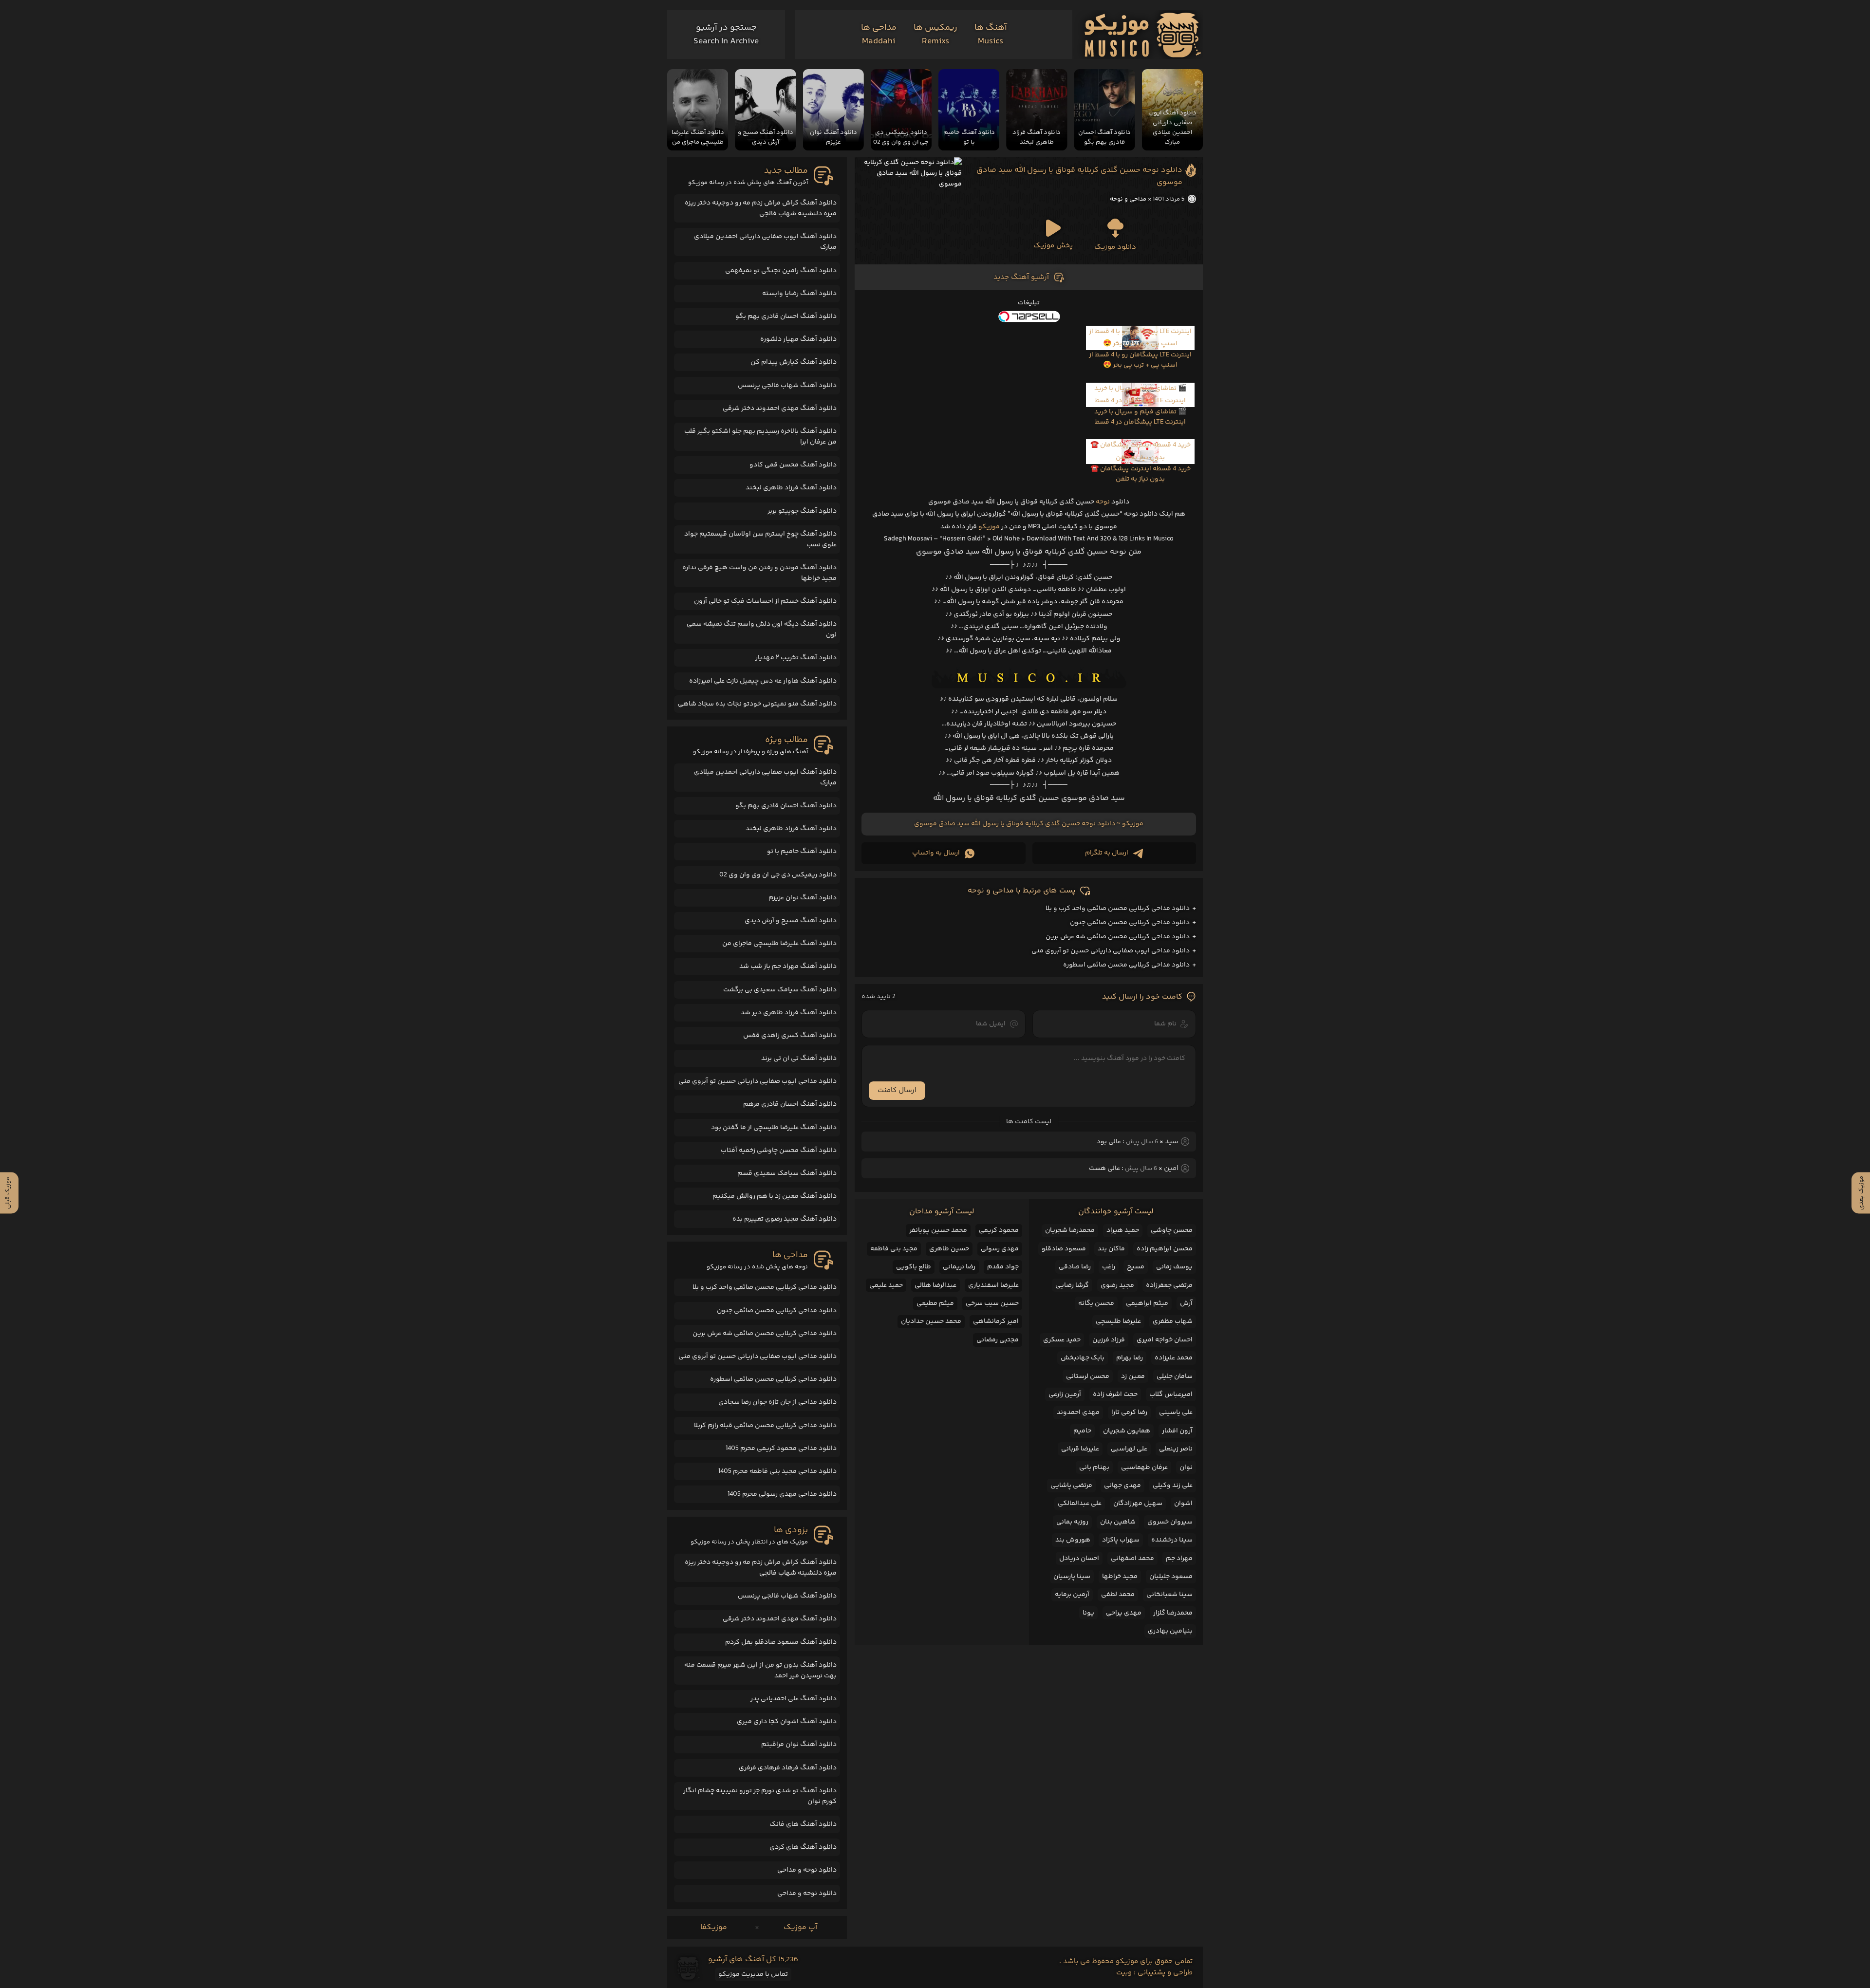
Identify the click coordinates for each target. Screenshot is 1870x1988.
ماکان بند (1111, 1249)
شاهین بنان (1118, 1522)
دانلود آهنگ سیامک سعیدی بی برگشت (780, 990)
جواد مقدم (1003, 1267)
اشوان (1183, 1504)
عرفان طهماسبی (1144, 1468)
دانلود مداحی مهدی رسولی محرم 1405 (782, 1494)
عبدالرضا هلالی (935, 1285)
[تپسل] (1029, 316)
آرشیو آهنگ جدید (1021, 277)
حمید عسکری (1062, 1340)
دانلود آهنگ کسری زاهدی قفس (790, 1036)
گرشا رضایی (1072, 1285)
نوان (1186, 1468)
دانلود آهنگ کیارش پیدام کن (794, 362)
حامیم (1082, 1431)
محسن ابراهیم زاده (1165, 1249)
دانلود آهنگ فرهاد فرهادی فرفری (788, 1768)
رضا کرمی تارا (1129, 1412)
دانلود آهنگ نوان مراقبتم (799, 1745)
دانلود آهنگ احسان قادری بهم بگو (786, 316)
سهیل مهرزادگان (1138, 1504)
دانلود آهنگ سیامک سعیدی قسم (787, 1173)
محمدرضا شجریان (1070, 1230)
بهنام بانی (1094, 1468)
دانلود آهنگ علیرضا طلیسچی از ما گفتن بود (774, 1128)
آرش (1186, 1303)
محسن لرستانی (1088, 1376)
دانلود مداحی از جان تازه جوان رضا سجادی (777, 1402)
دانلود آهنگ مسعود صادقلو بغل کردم (781, 1642)
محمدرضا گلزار (1173, 1613)
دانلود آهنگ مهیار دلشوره (798, 339)
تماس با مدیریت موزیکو (753, 1974)
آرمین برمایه (1072, 1595)
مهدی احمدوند (1078, 1412)
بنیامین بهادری (1170, 1631)
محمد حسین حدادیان (931, 1321)
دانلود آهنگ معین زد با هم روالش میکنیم (775, 1196)
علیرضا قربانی (1080, 1449)
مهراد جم (1179, 1559)
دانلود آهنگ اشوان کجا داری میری (787, 1722)
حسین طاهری (949, 1249)
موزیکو (989, 527)
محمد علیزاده (1174, 1358)
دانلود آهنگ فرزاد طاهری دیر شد (789, 1013)
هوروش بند (1073, 1540)
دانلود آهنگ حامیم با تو (802, 852)
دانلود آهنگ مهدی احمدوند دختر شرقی (780, 409)
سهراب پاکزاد (1121, 1540)
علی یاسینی (1176, 1412)
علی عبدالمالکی (1080, 1504)
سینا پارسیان (1072, 1577)
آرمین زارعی (1065, 1394)
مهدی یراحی (1124, 1613)
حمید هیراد (1123, 1230)
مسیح (1136, 1267)
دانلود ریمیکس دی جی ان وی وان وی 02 (778, 875)
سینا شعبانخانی (1169, 1595)
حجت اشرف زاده (1115, 1394)
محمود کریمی (999, 1230)
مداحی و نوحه (1128, 199)
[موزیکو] (1143, 35)
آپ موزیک (800, 1927)
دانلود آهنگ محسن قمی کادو (793, 465)
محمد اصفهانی (1132, 1559)
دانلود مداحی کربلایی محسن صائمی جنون (1130, 923)
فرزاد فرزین (1109, 1340)
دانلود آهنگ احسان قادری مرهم (790, 1104)
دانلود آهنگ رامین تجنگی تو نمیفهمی (781, 271)
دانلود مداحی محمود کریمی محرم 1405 (781, 1449)
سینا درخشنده (1172, 1540)
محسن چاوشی (1172, 1230)
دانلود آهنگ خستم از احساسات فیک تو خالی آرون (765, 601)
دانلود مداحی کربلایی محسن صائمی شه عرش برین (1118, 937)
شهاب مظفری (1173, 1321)
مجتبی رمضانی (998, 1340)
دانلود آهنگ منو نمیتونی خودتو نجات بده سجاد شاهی (757, 704)
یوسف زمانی (1174, 1267)
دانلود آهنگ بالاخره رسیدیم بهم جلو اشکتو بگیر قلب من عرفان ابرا (760, 437)
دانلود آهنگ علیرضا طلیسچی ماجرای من (779, 944)
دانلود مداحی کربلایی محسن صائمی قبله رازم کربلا (765, 1426)
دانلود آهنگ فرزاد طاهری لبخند (791, 488)
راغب (1109, 1267)
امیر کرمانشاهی (996, 1321)
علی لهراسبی (1129, 1449)
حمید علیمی (886, 1285)
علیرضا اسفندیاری (993, 1285)
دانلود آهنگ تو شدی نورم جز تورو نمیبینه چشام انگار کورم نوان (760, 1796)
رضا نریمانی (959, 1267)
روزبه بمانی (1072, 1522)
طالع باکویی (914, 1267)
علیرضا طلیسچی (1118, 1321)
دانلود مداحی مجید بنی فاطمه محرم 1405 (777, 1471)
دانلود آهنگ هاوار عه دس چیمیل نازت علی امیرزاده (763, 681)
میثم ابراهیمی (1147, 1303)
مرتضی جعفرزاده (1169, 1285)
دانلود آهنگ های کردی (803, 1847)
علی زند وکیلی (1173, 1486)
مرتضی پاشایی (1071, 1486)
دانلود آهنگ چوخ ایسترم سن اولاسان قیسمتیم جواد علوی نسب (760, 539)
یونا (1088, 1613)
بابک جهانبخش (1083, 1358)
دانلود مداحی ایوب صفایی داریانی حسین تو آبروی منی (1111, 951)
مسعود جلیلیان (1171, 1577)
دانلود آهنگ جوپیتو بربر (802, 511)
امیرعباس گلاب (1171, 1394)
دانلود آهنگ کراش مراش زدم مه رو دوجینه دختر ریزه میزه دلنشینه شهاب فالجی (761, 208)
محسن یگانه (1096, 1303)
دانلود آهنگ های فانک (803, 1824)
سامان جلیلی (1175, 1376)
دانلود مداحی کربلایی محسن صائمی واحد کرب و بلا (1118, 909)
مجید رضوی (1117, 1285)
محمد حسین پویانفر (938, 1230)
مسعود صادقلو (1064, 1249)
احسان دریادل (1079, 1559)
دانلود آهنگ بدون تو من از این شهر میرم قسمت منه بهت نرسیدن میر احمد (760, 1671)
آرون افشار (1177, 1431)
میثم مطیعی (935, 1303)
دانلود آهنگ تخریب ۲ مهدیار (796, 658)
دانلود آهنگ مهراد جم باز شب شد (788, 966)
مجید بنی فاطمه (894, 1249)
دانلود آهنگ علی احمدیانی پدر (794, 1699)
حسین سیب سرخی (992, 1303)
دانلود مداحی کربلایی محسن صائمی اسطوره (1126, 965)
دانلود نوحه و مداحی (807, 1870)
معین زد (1133, 1376)
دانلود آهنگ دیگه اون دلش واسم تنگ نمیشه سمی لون (762, 630)
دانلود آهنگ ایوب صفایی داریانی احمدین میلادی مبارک (765, 242)
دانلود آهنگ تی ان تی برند (799, 1059)
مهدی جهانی (1122, 1486)
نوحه (1103, 502)
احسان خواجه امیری (1165, 1340)
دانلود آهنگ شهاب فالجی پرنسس (787, 386)
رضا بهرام (1130, 1358)
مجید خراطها (1120, 1577)
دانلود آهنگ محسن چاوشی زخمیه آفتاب (779, 1151)
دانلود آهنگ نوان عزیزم (803, 898)
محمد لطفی (1118, 1595)
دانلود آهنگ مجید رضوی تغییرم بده (785, 1219)
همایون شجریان (1127, 1431)
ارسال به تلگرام (1107, 853)
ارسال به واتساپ (936, 853)
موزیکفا (714, 1927)
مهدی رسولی (1000, 1249)
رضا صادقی (1075, 1267)
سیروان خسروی (1170, 1522)
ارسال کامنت (897, 1090)
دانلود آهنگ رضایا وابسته (799, 294)
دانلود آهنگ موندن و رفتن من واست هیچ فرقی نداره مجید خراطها (759, 573)
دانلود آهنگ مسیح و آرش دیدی (791, 921)
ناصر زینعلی (1176, 1449)
